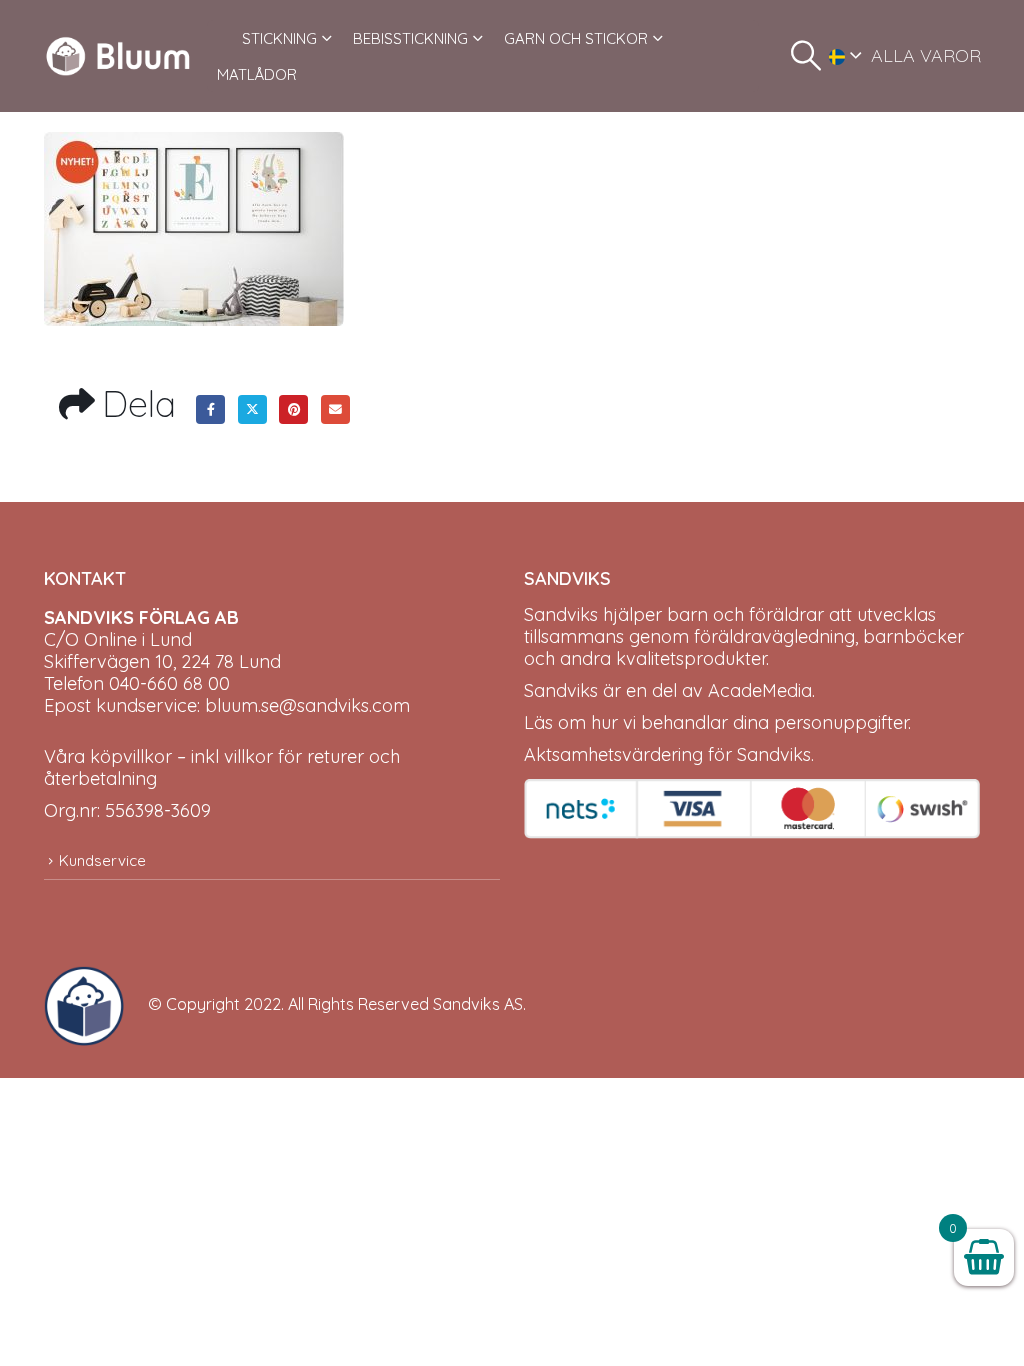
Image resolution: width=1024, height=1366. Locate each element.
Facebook (210, 409)
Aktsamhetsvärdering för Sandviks (667, 754)
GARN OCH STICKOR (576, 38)
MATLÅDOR (257, 74)
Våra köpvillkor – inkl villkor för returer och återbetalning (222, 767)
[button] (806, 56)
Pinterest (293, 409)
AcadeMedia (760, 690)
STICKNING (279, 38)
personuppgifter (841, 722)
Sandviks (561, 614)
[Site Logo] (118, 56)
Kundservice (102, 860)
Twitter (252, 409)
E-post (335, 409)
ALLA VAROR (926, 55)
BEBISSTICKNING (410, 38)
